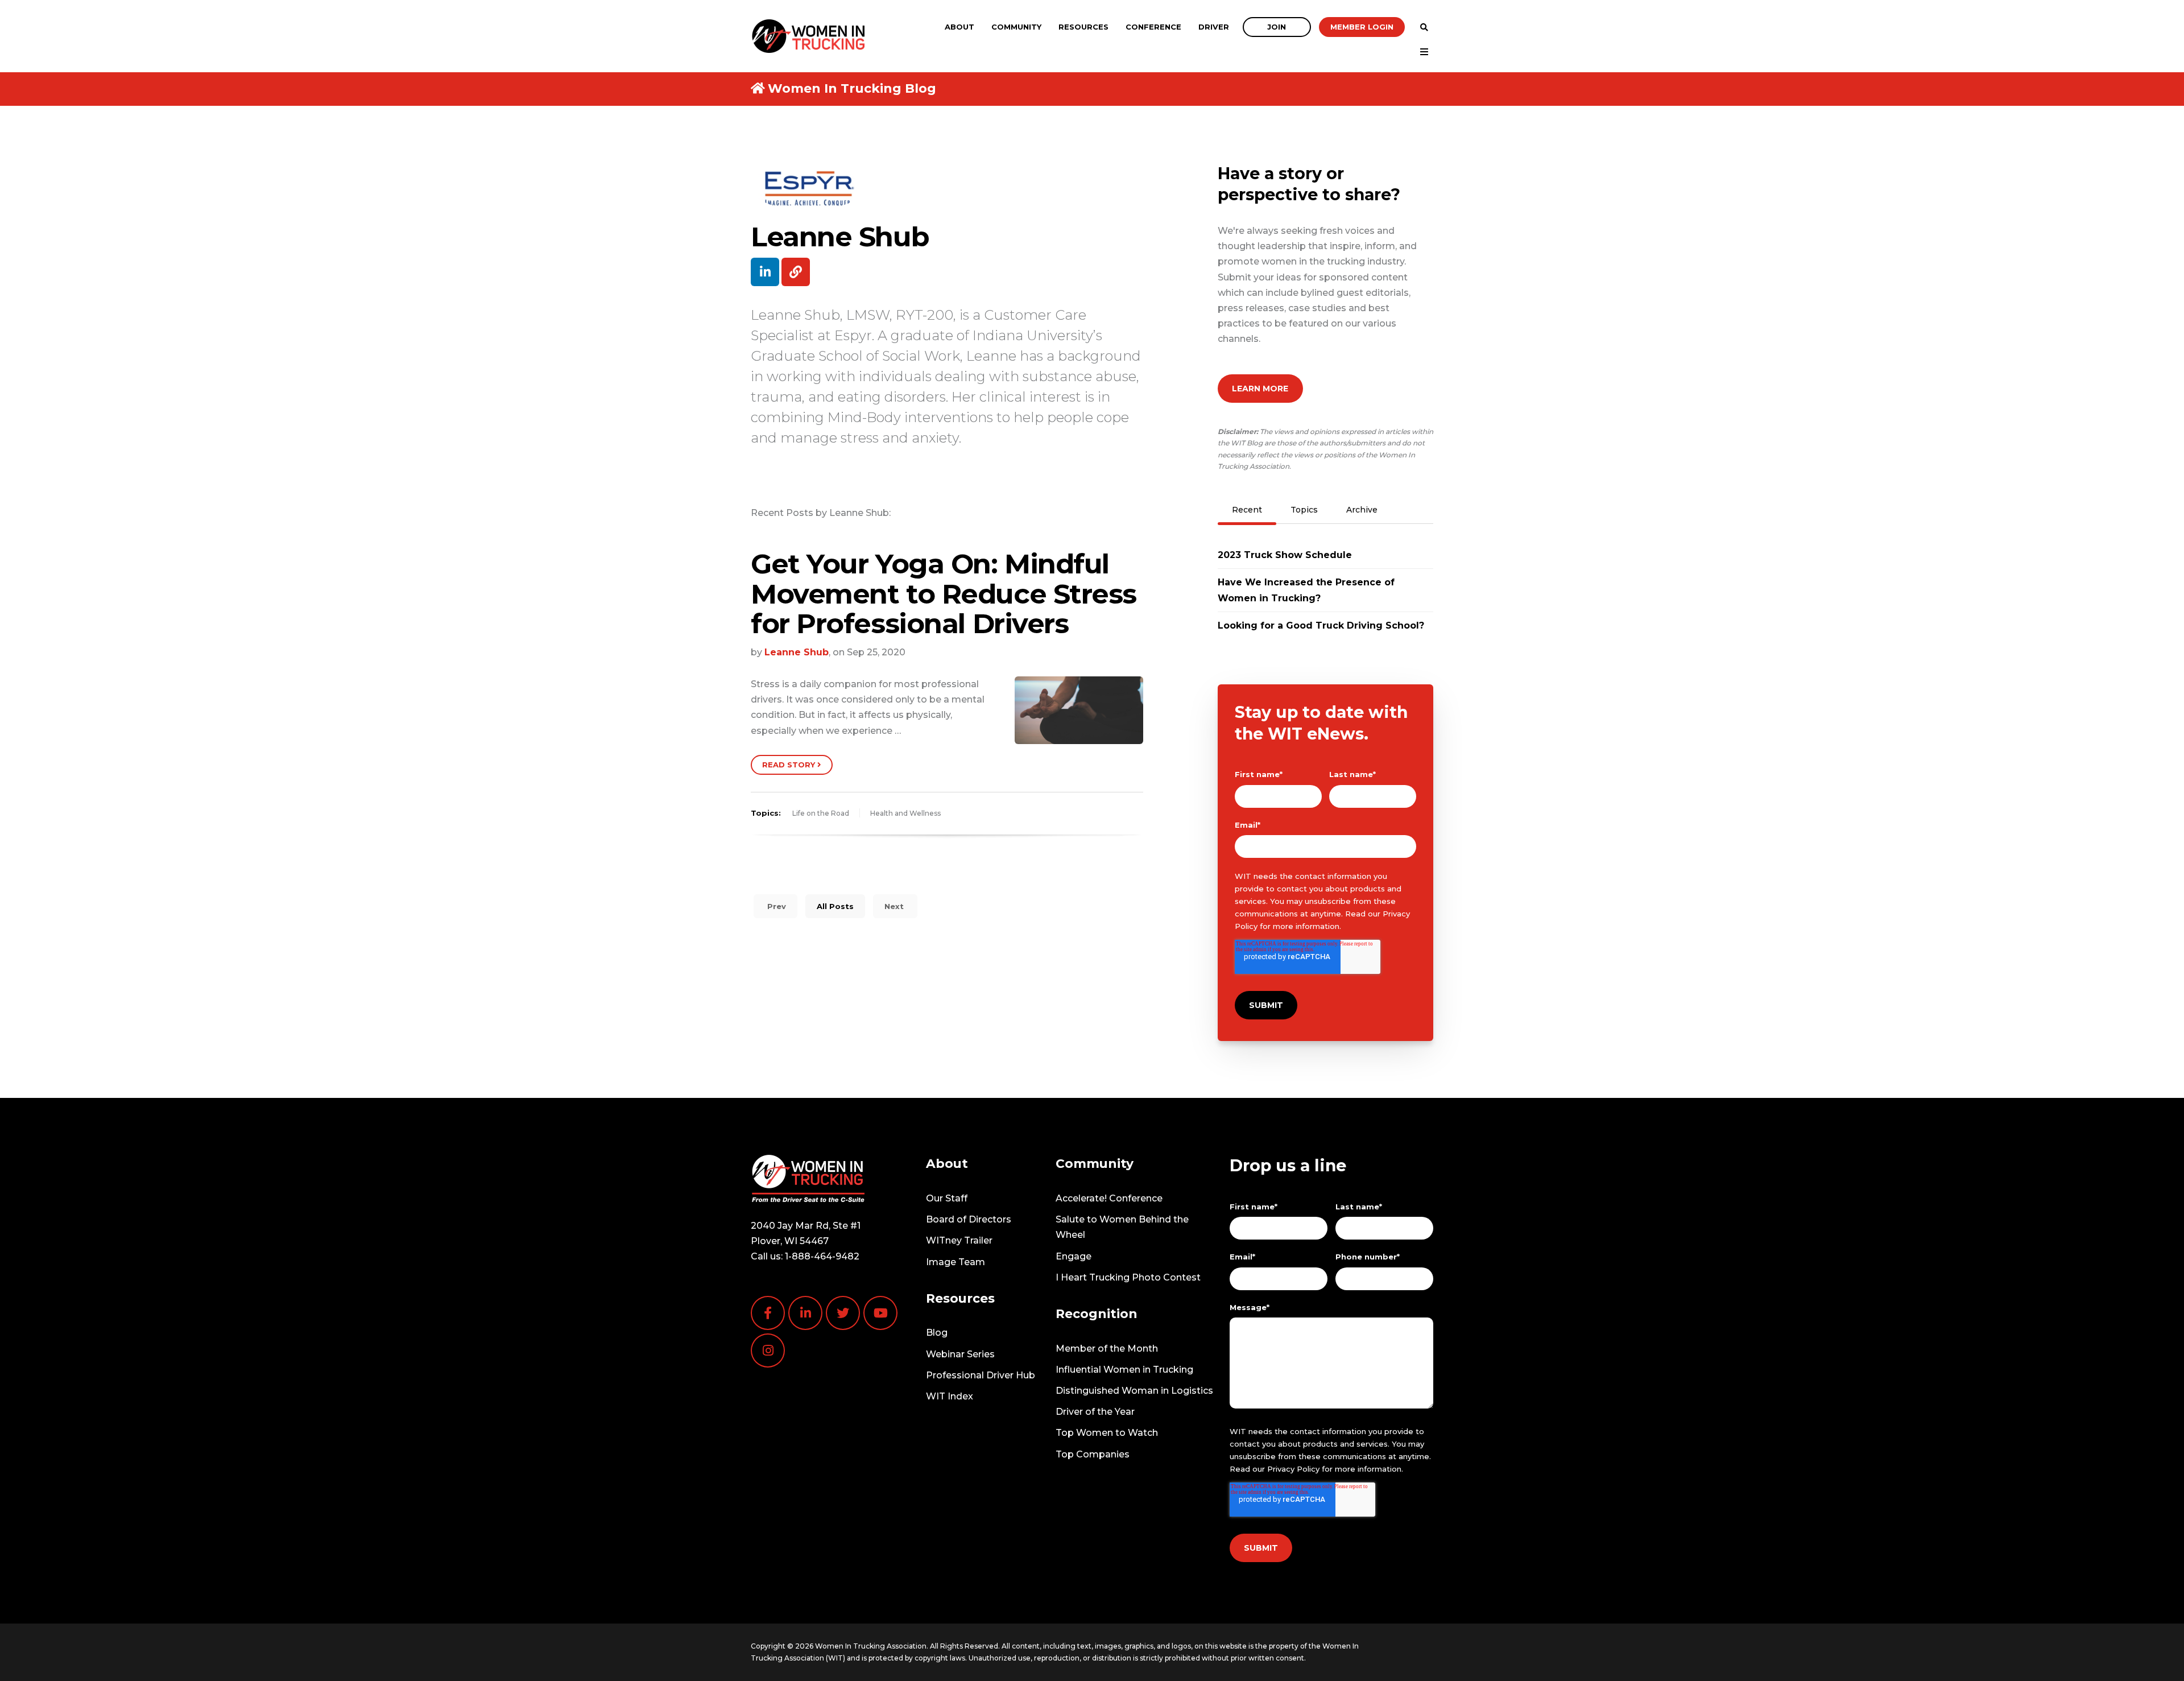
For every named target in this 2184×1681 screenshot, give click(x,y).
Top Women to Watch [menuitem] (1107, 1433)
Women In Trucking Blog (852, 88)
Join (1277, 27)
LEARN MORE (1260, 389)
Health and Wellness (905, 813)
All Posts (835, 906)
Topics (1304, 510)
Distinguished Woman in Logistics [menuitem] (1134, 1391)
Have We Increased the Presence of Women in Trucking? (1306, 590)
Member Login (1362, 27)
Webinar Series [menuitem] (960, 1354)
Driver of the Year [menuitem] (1095, 1412)
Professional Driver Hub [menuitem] (981, 1375)
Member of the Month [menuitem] (1107, 1348)
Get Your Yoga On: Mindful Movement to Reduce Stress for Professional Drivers (944, 594)
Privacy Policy (1293, 1469)
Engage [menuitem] (1074, 1256)
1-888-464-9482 (822, 1256)
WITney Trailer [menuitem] (959, 1240)
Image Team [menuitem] (955, 1262)
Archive (1362, 510)
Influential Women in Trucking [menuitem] (1124, 1370)
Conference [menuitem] (1153, 27)
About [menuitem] (959, 27)
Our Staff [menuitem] (947, 1198)
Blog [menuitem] (937, 1333)
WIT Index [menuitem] (950, 1396)
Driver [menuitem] (1214, 27)
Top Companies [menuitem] (1093, 1454)
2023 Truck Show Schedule (1285, 555)
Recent (1247, 510)
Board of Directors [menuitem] (969, 1219)
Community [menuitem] (1016, 27)
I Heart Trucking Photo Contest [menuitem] (1128, 1277)
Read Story (790, 765)
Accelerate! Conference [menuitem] (1109, 1198)
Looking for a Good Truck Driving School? (1321, 625)
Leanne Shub (797, 652)
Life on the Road (821, 813)
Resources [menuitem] (1083, 27)
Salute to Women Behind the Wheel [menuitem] (1122, 1227)
